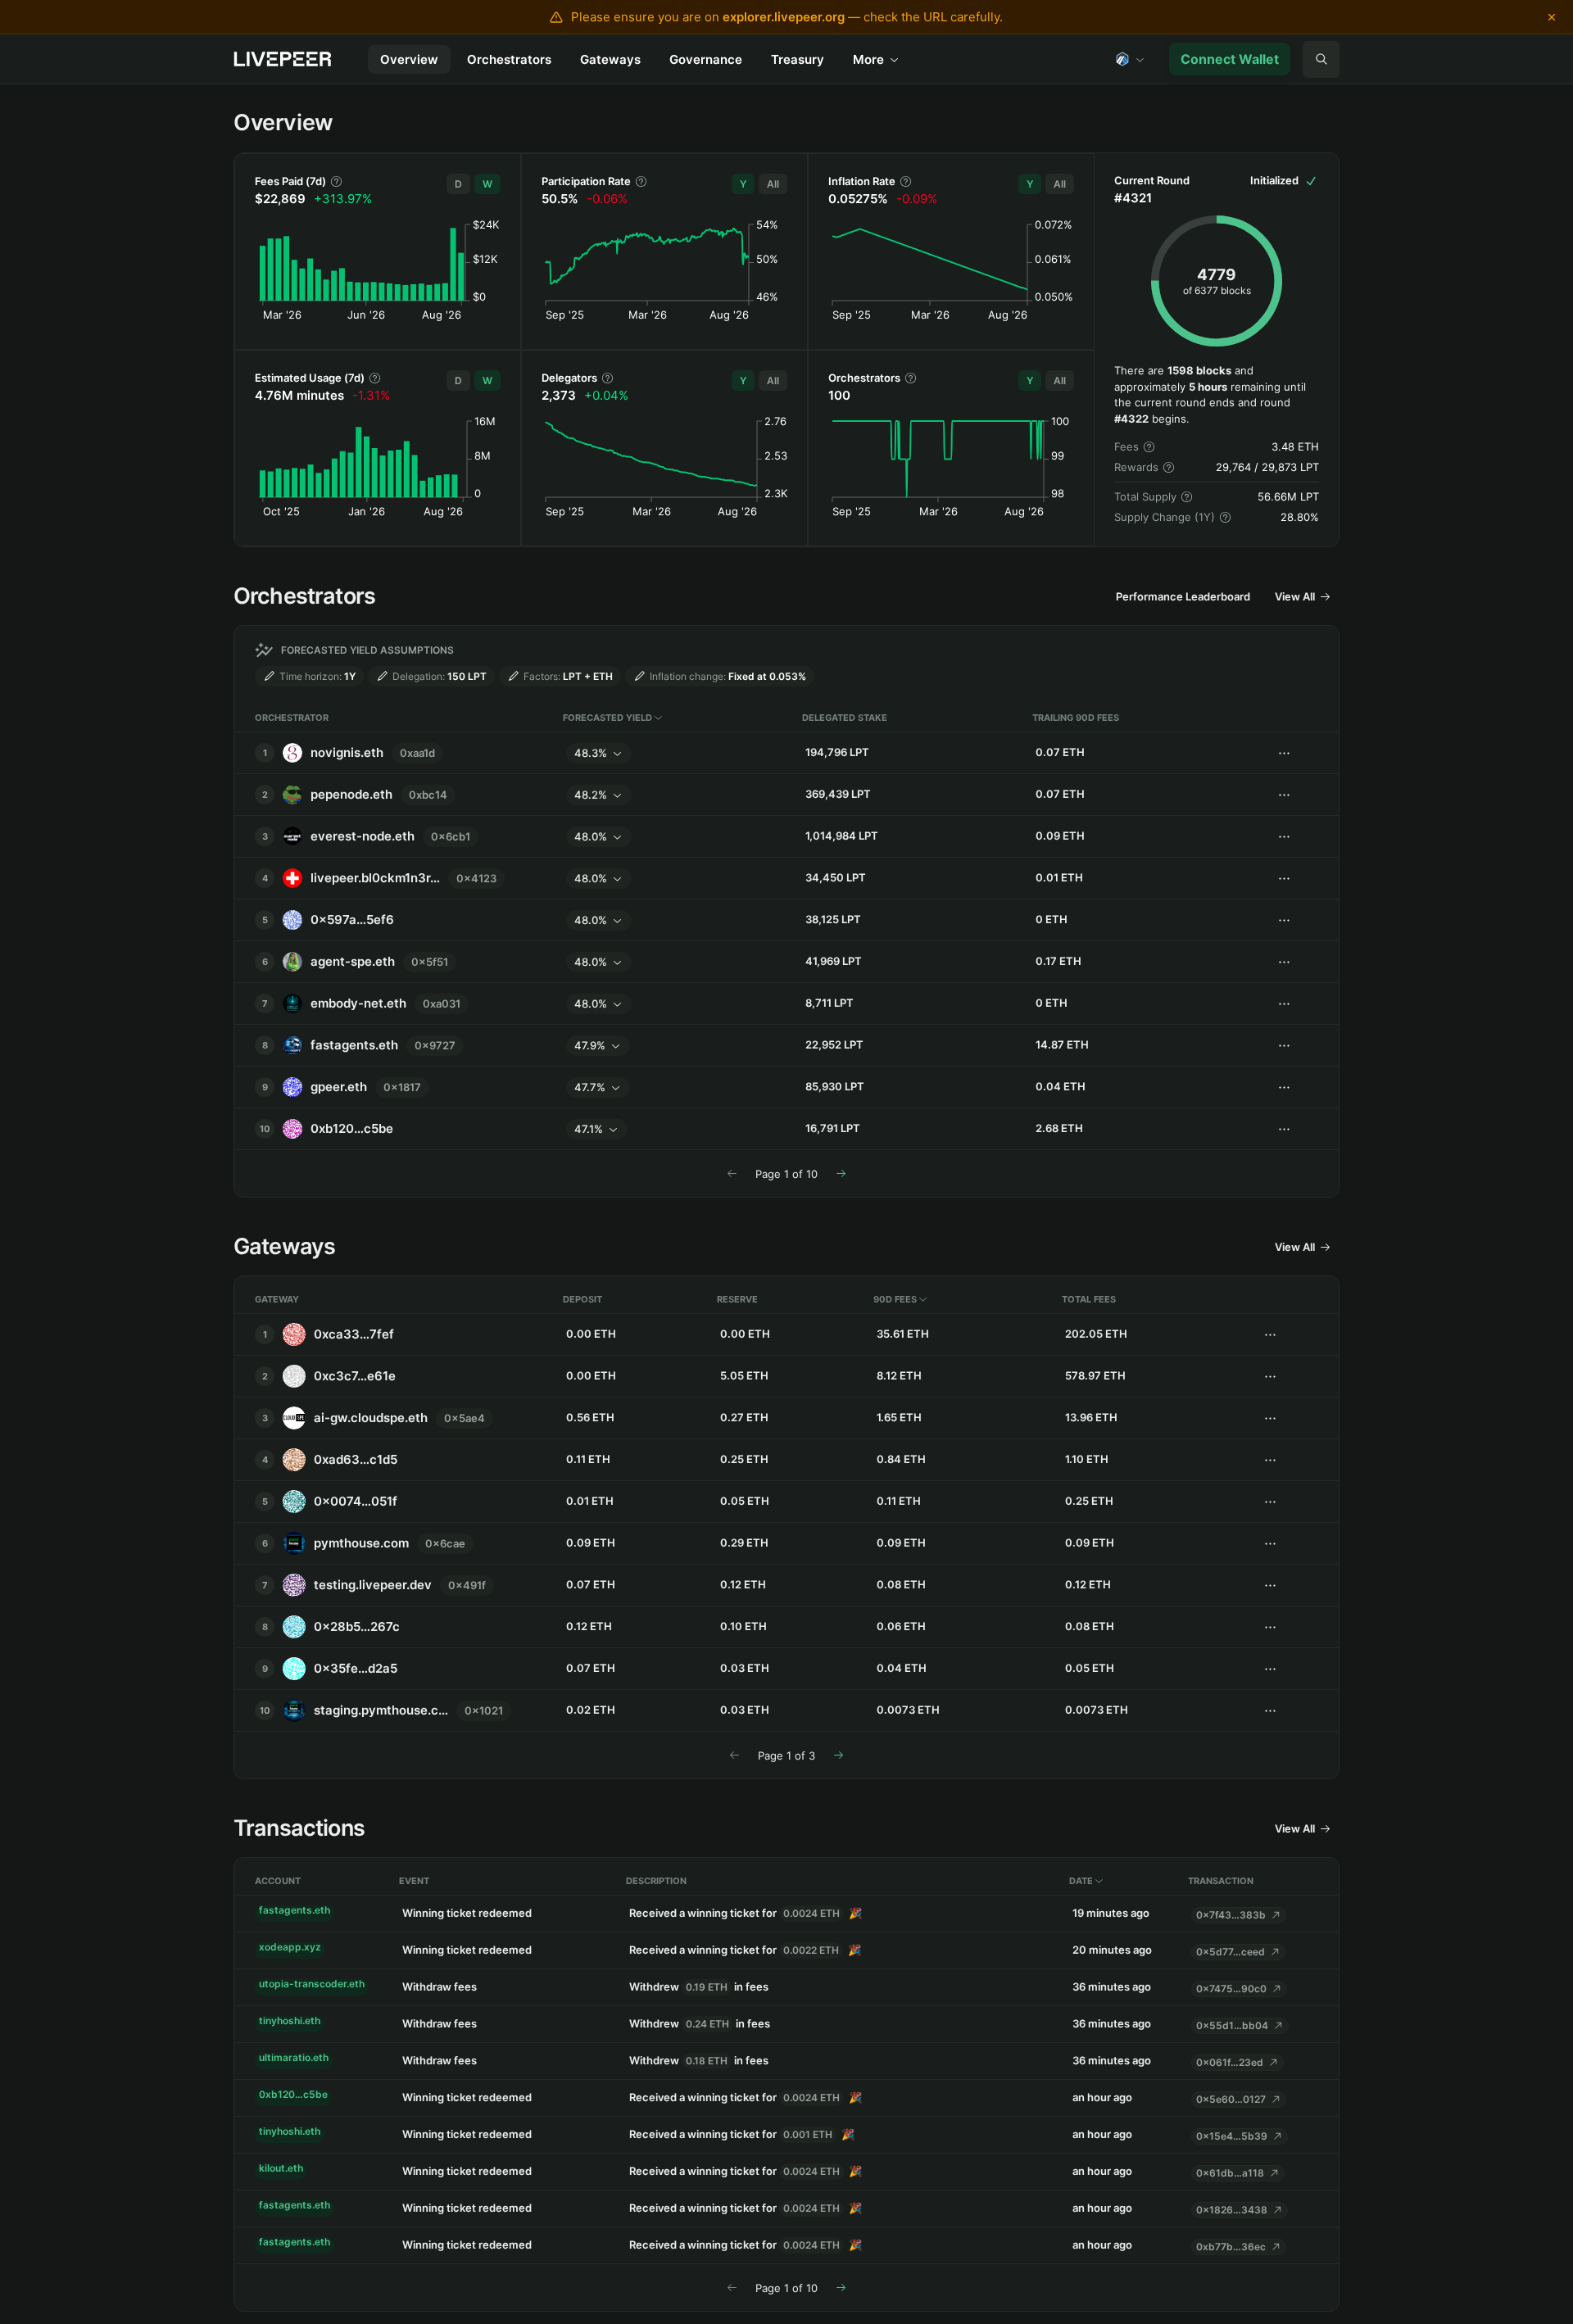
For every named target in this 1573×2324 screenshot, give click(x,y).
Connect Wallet (1230, 59)
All (773, 184)
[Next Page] (841, 1173)
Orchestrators (509, 59)
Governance (706, 59)
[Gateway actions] (1270, 1335)
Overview (409, 59)
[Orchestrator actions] (1321, 59)
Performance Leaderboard (1183, 596)
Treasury (798, 59)
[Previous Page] (732, 1173)
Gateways (610, 59)
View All (1295, 596)
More (868, 59)
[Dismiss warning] (1552, 17)
